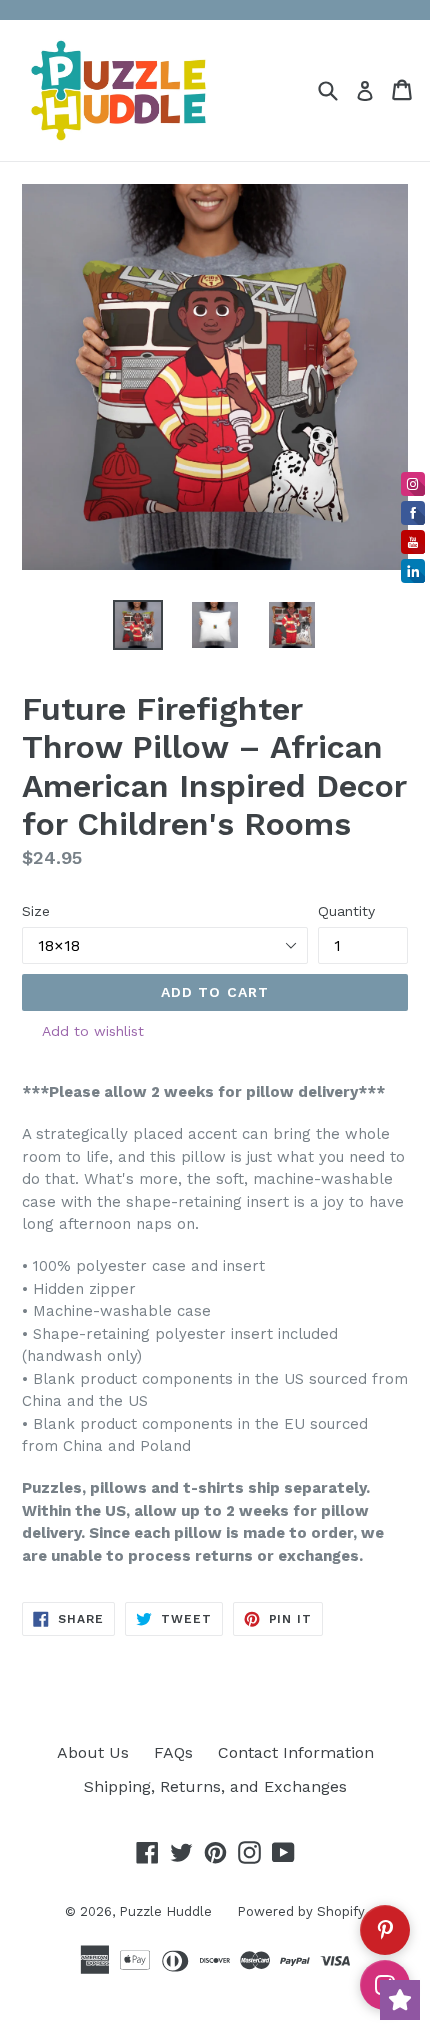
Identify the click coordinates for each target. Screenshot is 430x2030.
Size (36, 911)
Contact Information (296, 1752)
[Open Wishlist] (400, 2000)
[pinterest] (385, 1930)
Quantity (346, 911)
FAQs (173, 1752)
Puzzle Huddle (165, 1911)
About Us (93, 1752)
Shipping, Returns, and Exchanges (215, 1786)
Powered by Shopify (301, 1911)
